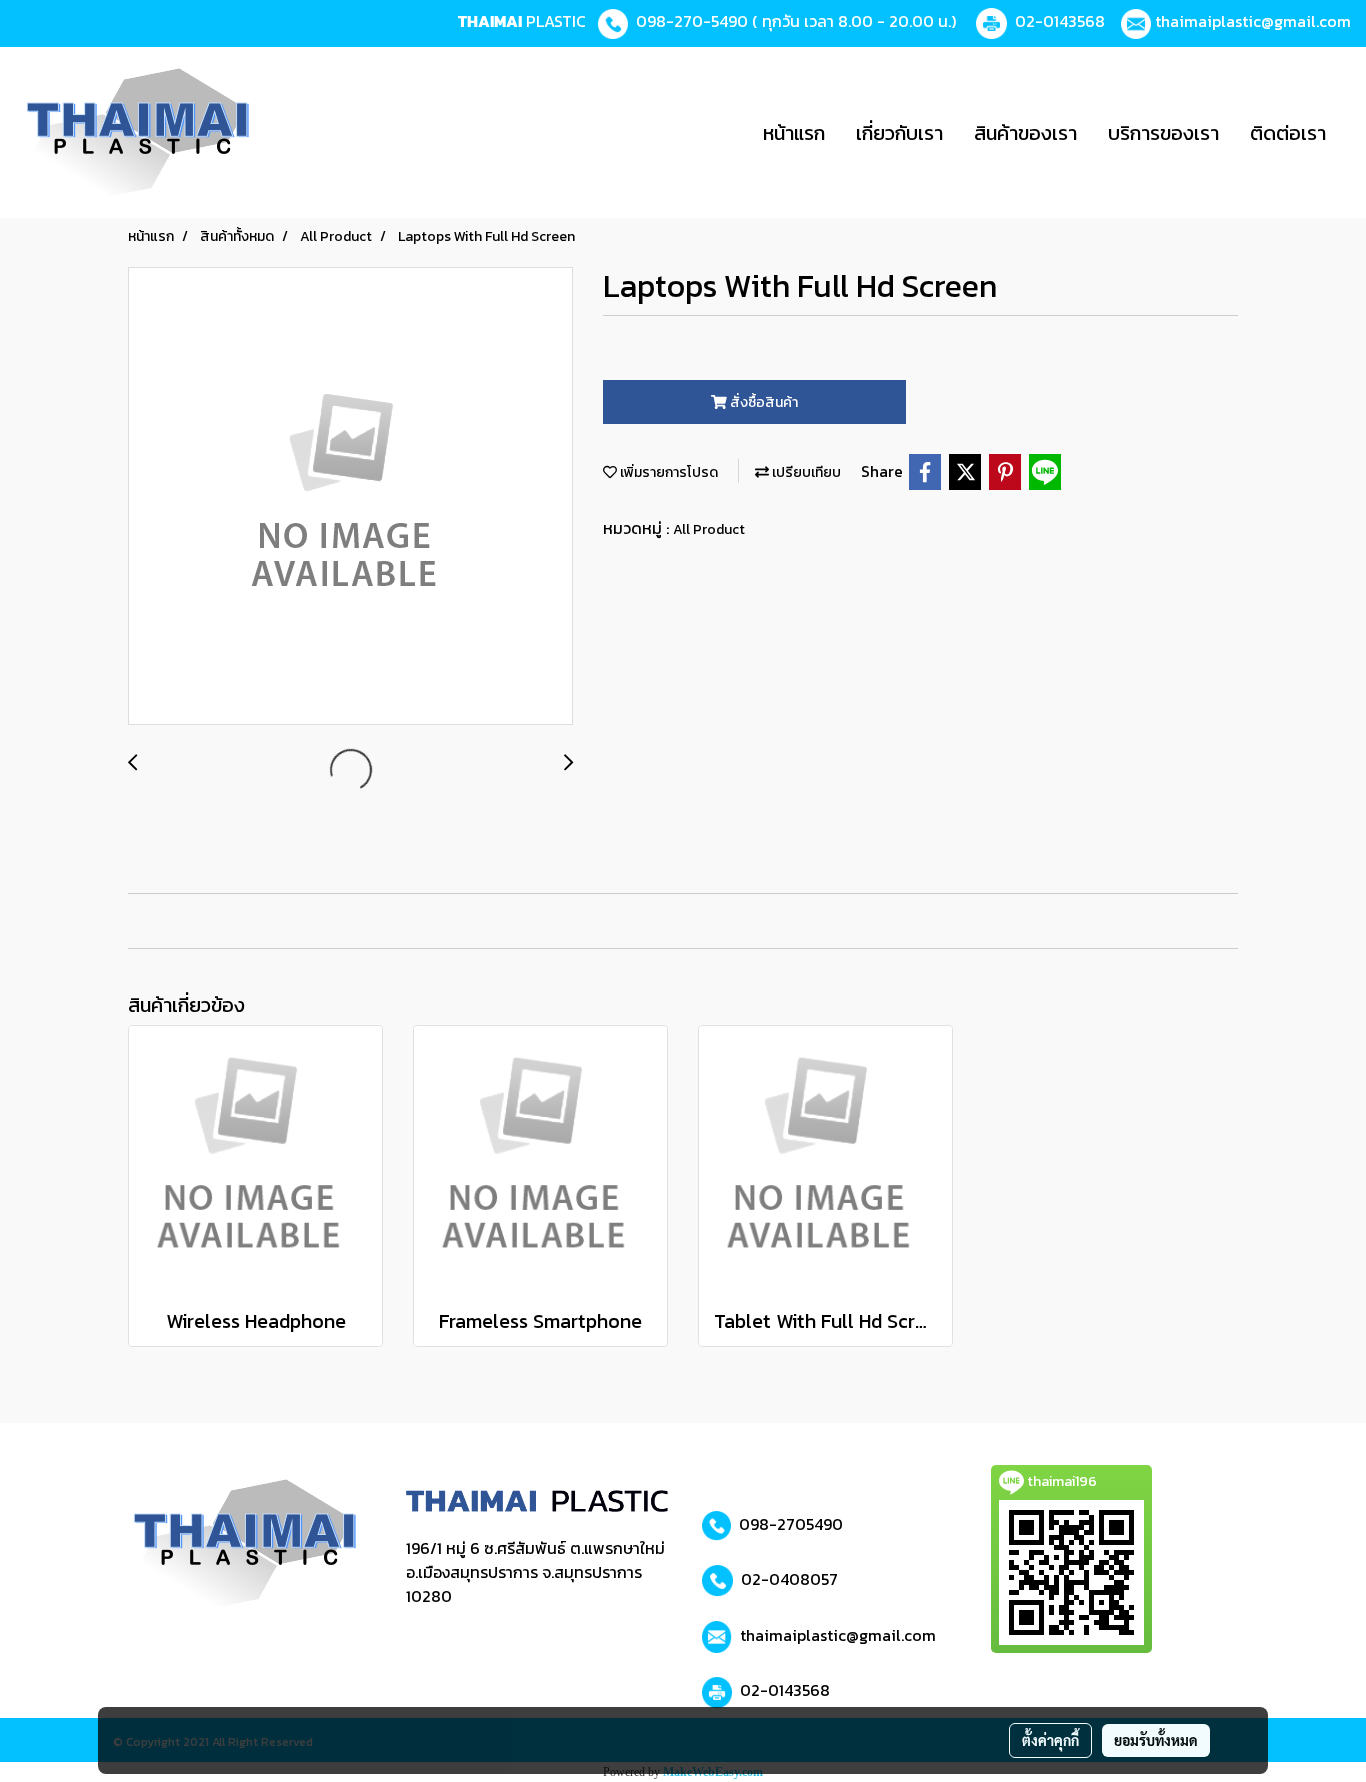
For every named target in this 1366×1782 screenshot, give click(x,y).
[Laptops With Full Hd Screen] (350, 497)
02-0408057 (789, 1579)
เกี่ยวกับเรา (899, 133)
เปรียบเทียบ (805, 472)
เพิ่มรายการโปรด (667, 472)
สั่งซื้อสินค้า (762, 402)
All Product (709, 529)
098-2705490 (791, 1524)
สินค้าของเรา (1025, 133)
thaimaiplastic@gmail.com (1253, 21)
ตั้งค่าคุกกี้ (1050, 1740)
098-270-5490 (692, 21)
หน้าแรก (794, 133)
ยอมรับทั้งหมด (1156, 1740)
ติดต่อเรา (1288, 133)
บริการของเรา (1163, 133)
